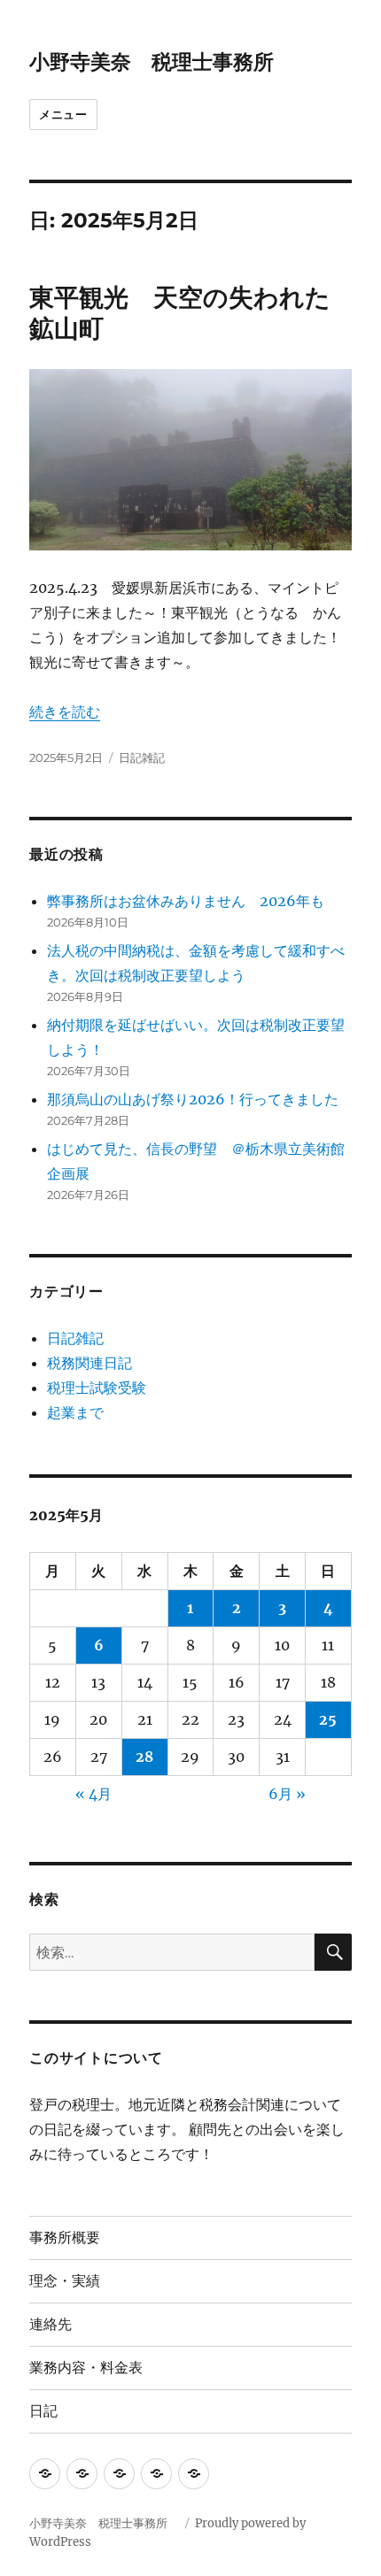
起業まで (75, 1412)
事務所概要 (65, 2238)
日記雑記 (142, 757)
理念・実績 (65, 2281)
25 (328, 1719)
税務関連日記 (89, 1363)
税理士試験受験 (97, 1388)
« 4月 (93, 1794)
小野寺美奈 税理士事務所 (162, 62)
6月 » (287, 1794)
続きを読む (65, 711)
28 (144, 1757)
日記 (43, 2411)
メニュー (63, 114)
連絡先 (51, 2324)
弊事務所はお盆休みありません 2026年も (186, 901)
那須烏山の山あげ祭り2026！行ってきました (193, 1099)
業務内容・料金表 (86, 2368)
